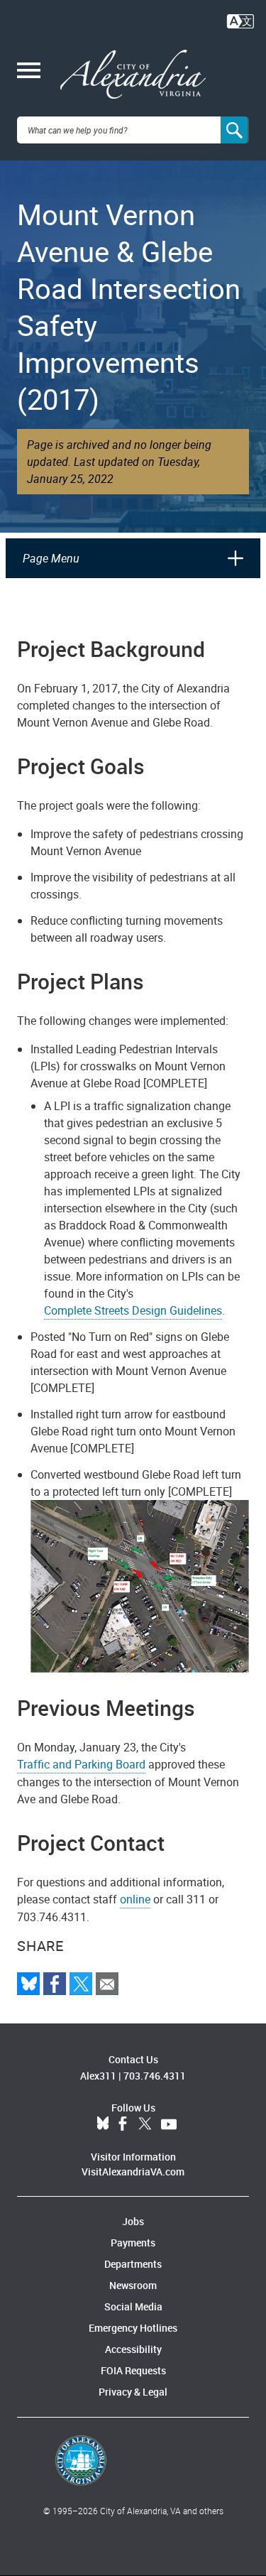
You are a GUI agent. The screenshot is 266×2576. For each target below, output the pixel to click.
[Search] (235, 130)
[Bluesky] (28, 1984)
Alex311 (98, 2076)
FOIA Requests (133, 2370)
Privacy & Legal (133, 2392)
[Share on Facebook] (55, 1984)
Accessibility (133, 2349)
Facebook (123, 2124)
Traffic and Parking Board (81, 1764)
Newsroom (133, 2285)
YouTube (169, 2124)
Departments (133, 2264)
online (135, 1899)
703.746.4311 (155, 2076)
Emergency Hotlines (133, 2328)
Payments (133, 2243)
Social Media (133, 2306)
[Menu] (29, 72)
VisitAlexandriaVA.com (133, 2172)
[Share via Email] (107, 1984)
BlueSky (103, 2124)
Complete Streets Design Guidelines (133, 1310)
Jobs (133, 2221)
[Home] (133, 75)
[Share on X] (81, 1984)
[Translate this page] (240, 20)
